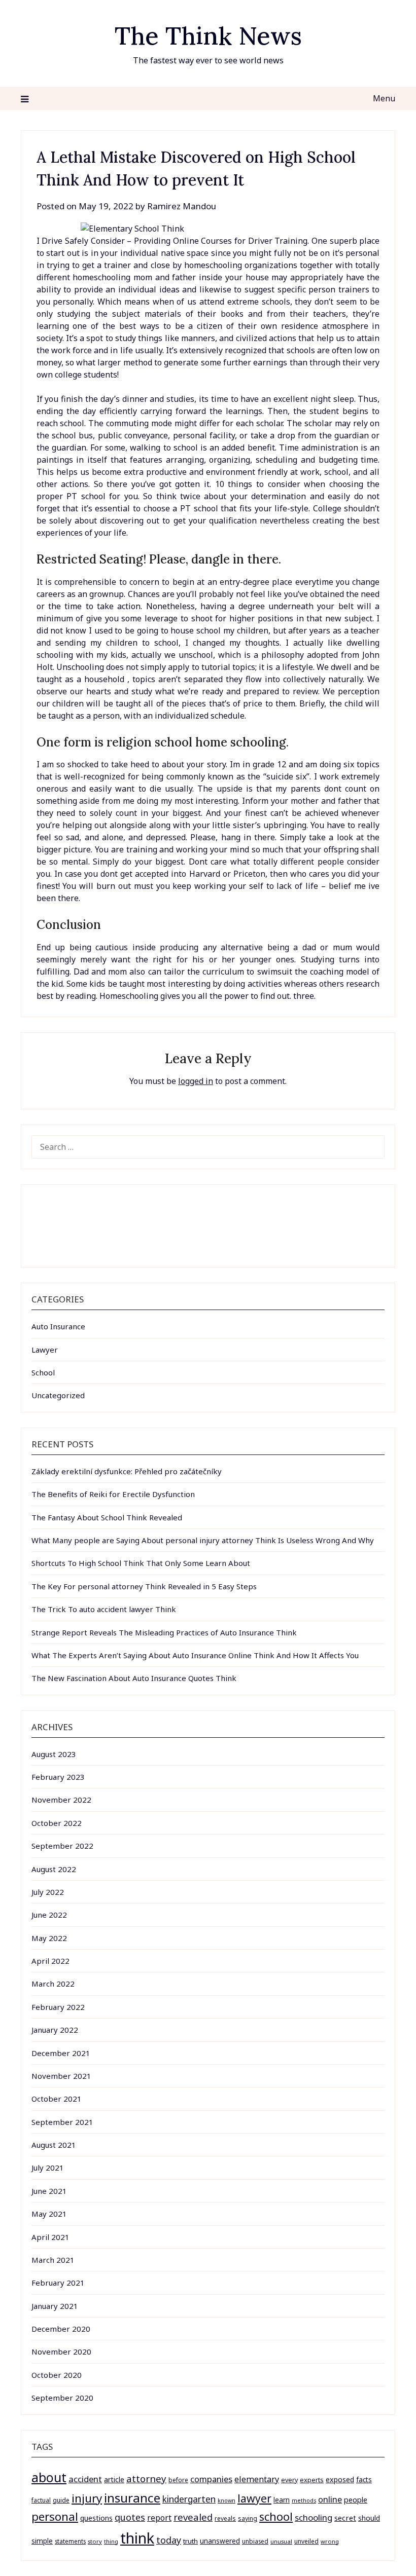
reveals (225, 2518)
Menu (384, 98)
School (43, 1372)
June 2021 (49, 2191)
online (330, 2499)
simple (42, 2541)
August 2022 (54, 1869)
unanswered (220, 2541)
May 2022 (49, 1938)
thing (111, 2541)
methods (304, 2500)
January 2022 (55, 2030)
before (178, 2480)
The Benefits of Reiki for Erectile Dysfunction (113, 1494)
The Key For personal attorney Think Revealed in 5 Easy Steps (144, 1586)
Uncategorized (58, 1395)
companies (211, 2479)
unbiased (255, 2541)
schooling (314, 2517)
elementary (257, 2479)
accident (85, 2479)
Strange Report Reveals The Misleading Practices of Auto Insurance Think (164, 1632)
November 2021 (61, 2076)
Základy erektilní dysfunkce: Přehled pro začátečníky (127, 1471)
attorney (146, 2478)
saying (248, 2518)
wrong (330, 2541)
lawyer (254, 2498)
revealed (193, 2517)
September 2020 (62, 2398)
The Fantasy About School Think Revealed (107, 1517)
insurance (132, 2498)
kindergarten (189, 2499)
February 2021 (58, 2283)
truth (190, 2541)
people (356, 2499)
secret (345, 2518)
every (289, 2480)
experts (312, 2480)
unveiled (306, 2541)
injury (87, 2498)
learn (282, 2500)
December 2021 (61, 2053)
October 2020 (57, 2375)
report (159, 2518)
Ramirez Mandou (182, 206)
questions (96, 2518)
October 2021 (57, 2099)
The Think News (208, 36)
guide (61, 2500)
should (369, 2518)
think (137, 2538)
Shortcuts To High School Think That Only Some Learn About (141, 1563)
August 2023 (54, 1754)
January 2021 (55, 2306)
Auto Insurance (58, 1326)
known (227, 2500)
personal (55, 2516)
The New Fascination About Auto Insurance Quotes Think (134, 1678)
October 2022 (57, 1823)
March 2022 (53, 1984)
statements (70, 2541)
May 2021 (49, 2214)
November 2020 (61, 2351)
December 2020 (61, 2329)
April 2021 (50, 2237)
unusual (281, 2541)
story (95, 2541)
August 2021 (54, 2145)
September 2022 (62, 1846)
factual (41, 2500)
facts (364, 2479)
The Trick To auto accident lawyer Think (104, 1609)
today (169, 2540)
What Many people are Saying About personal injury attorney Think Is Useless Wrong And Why (203, 1540)
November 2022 (61, 1800)
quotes (130, 2517)
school (276, 2516)
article (114, 2479)
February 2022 (58, 2007)
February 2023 (58, 1777)
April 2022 (50, 1961)
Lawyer (45, 1350)
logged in (196, 1081)
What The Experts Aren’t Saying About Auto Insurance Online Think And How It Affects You (195, 1655)
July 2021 (48, 2168)
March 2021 (53, 2260)
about (49, 2477)
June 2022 (49, 1915)
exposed (340, 2479)
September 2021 (62, 2122)
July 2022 (48, 1892)
